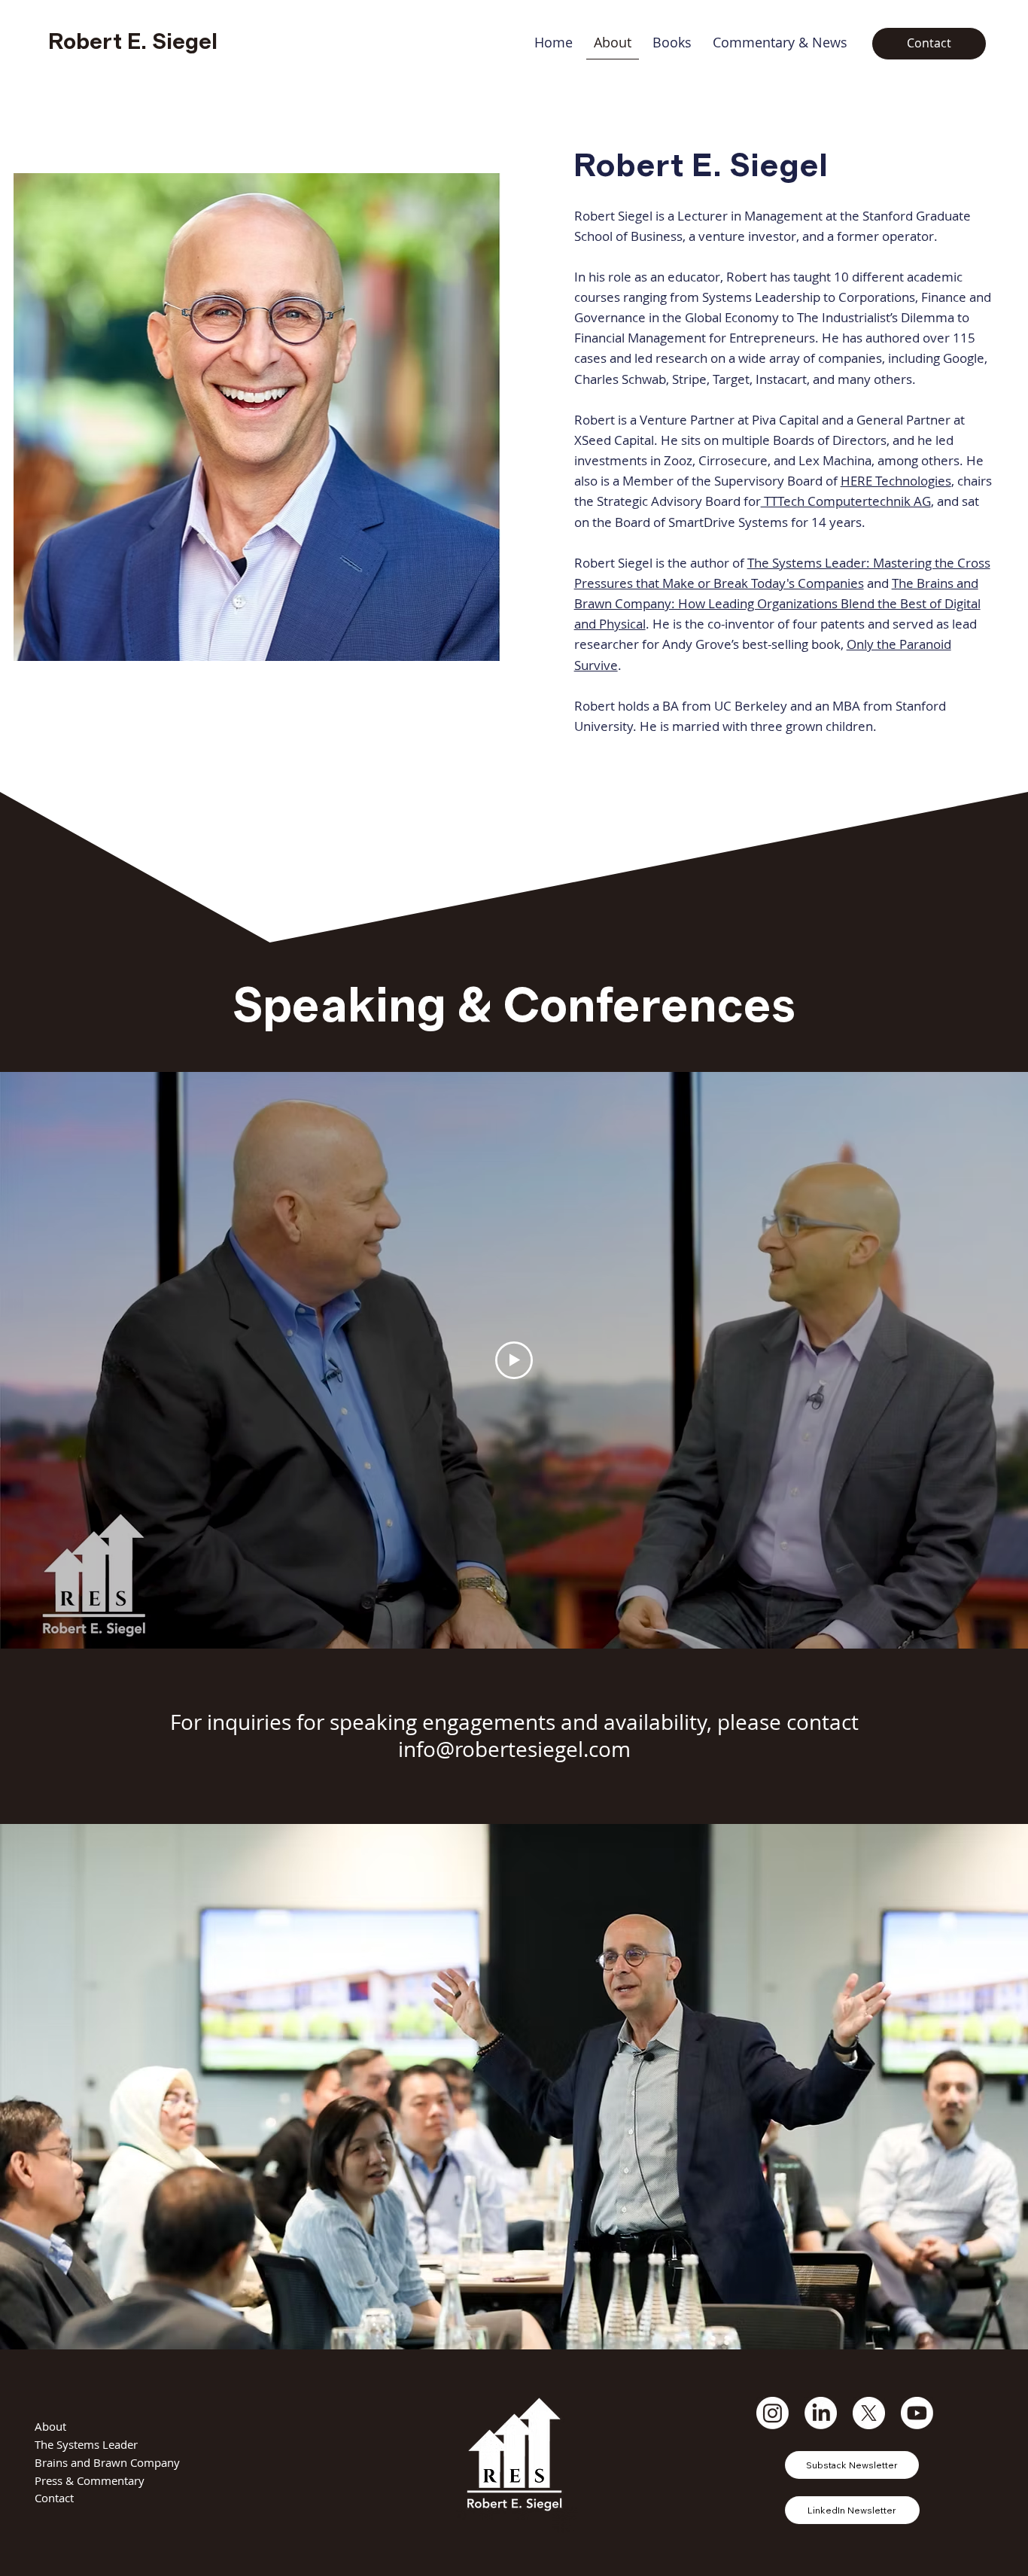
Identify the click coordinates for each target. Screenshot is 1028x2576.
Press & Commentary (90, 2480)
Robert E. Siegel (133, 42)
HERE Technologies (896, 481)
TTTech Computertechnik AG (846, 501)
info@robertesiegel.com (514, 1749)
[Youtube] (917, 2413)
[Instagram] (773, 2413)
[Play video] (514, 1360)
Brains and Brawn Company (107, 2462)
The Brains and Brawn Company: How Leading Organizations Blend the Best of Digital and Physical (777, 603)
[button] (672, 43)
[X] (869, 2413)
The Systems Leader (86, 2444)
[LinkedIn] (821, 2413)
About (50, 2426)
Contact (54, 2498)
